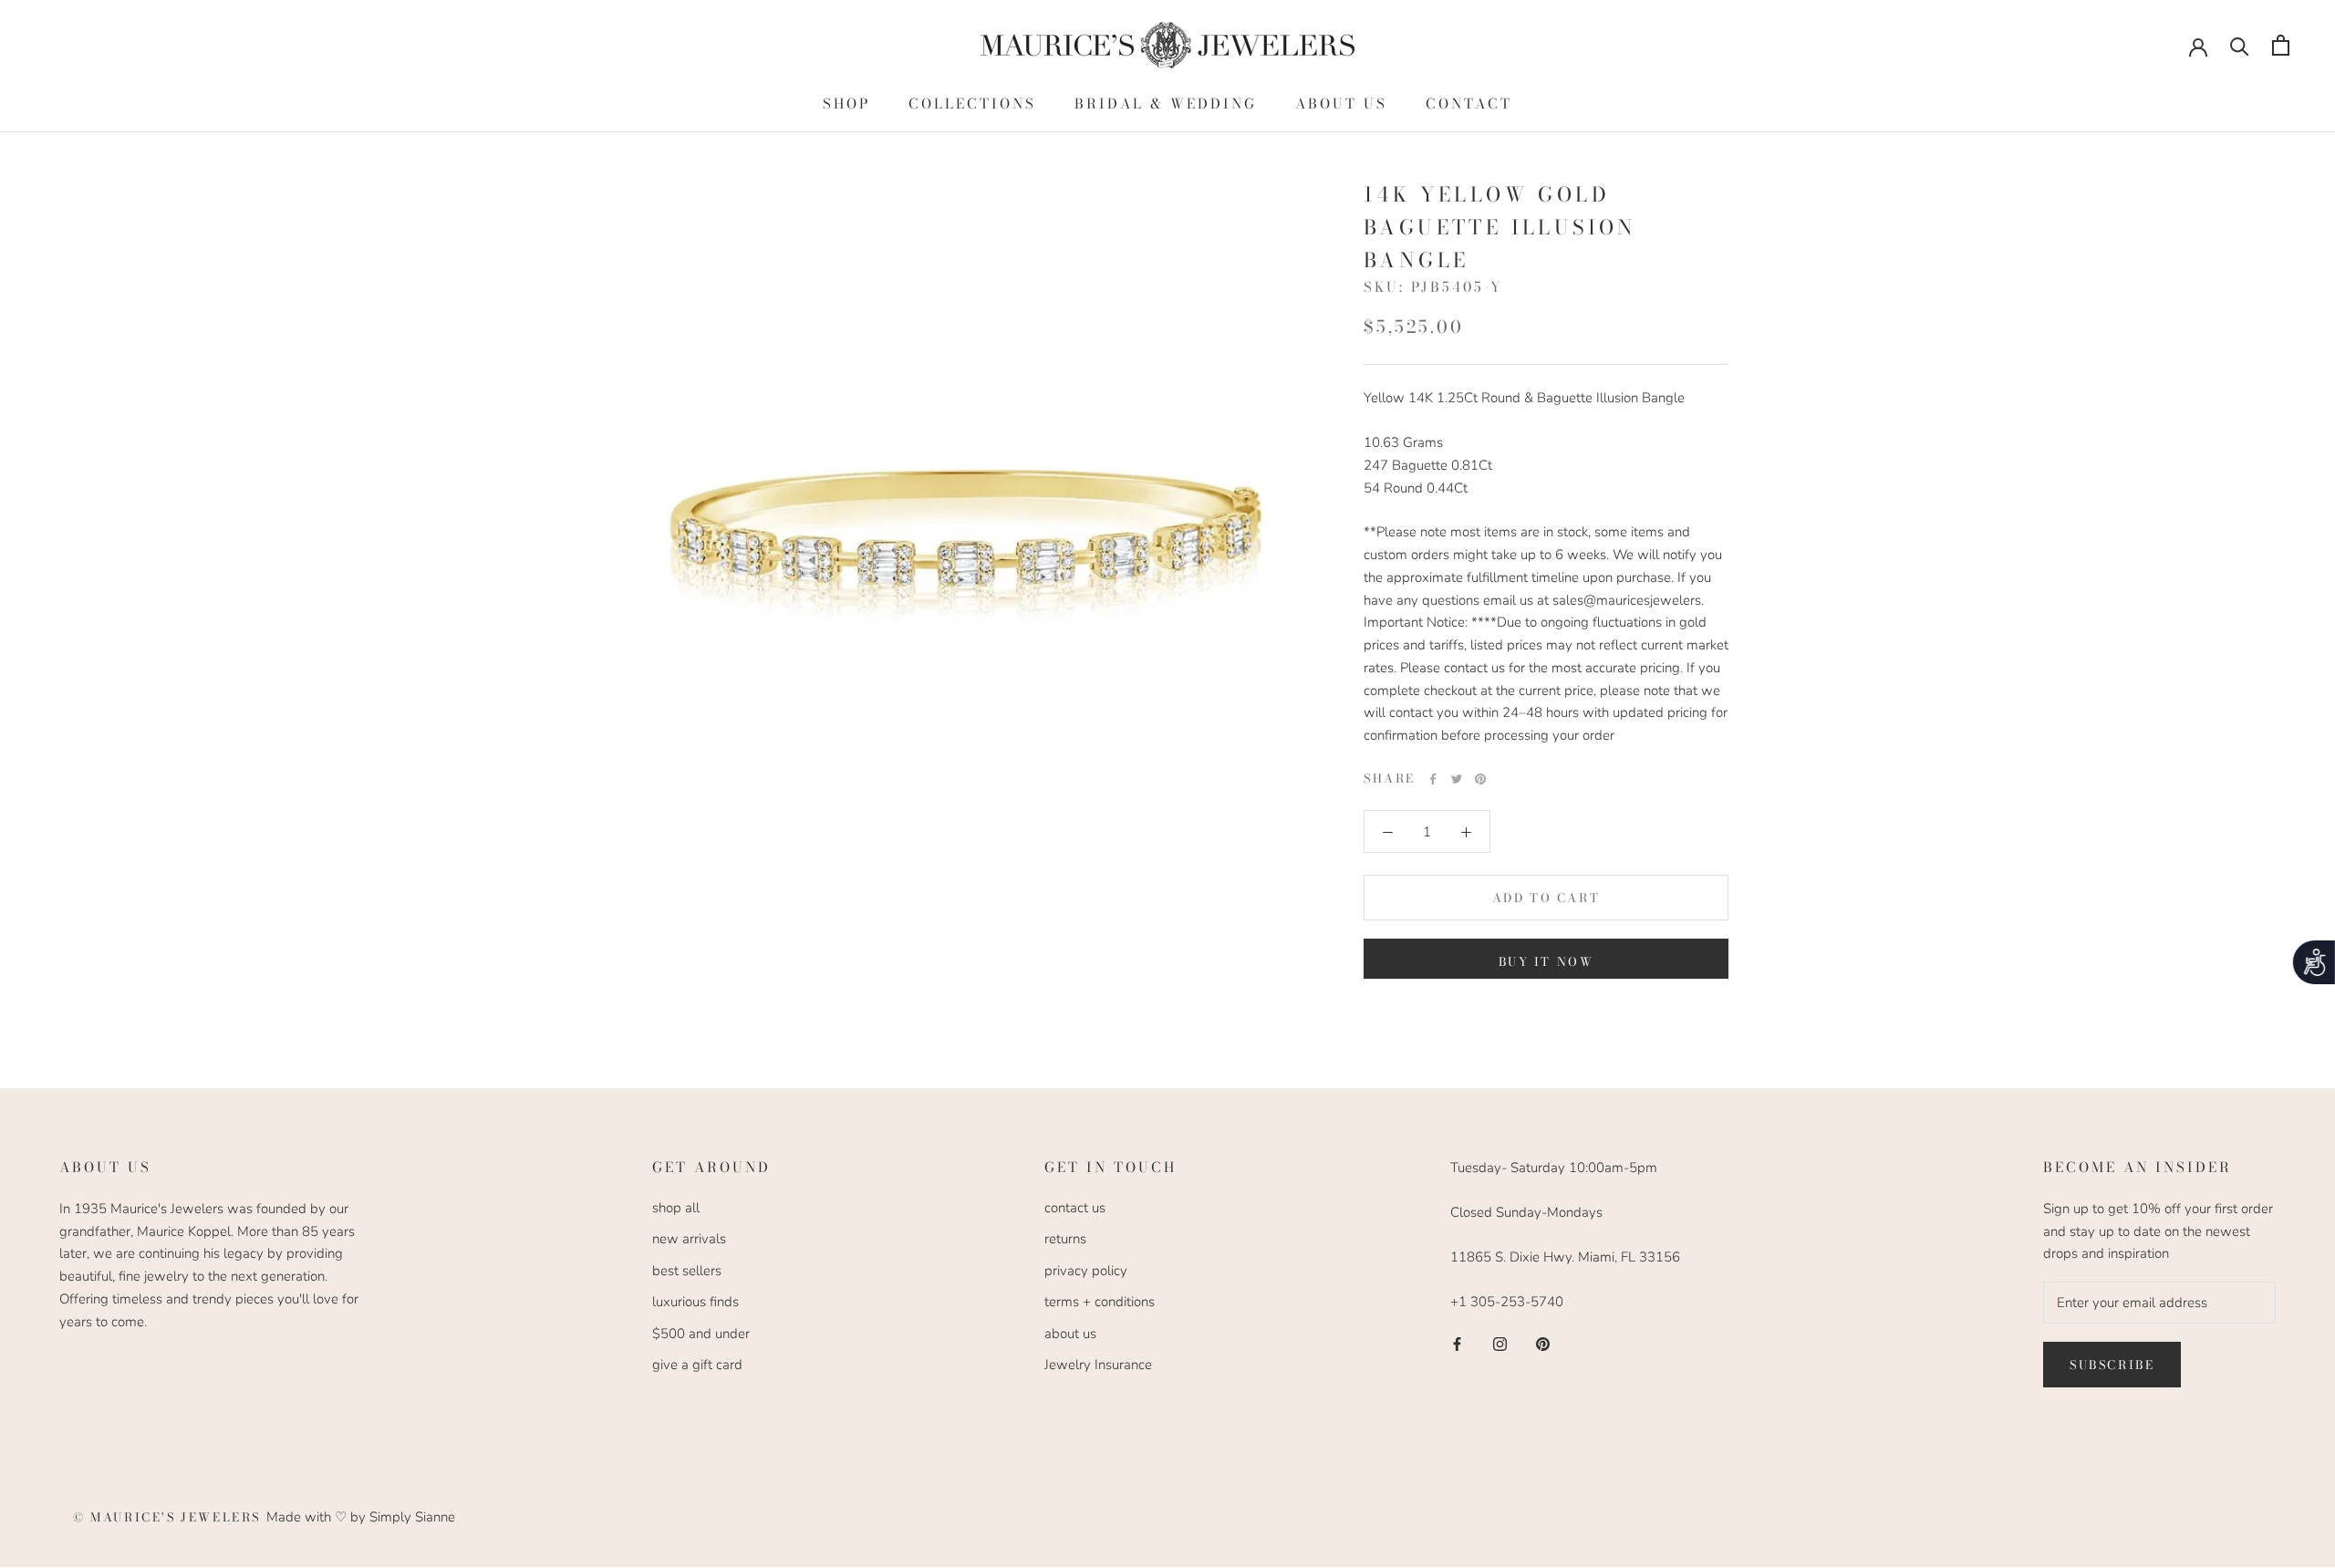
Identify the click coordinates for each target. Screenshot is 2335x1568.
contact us (1075, 1208)
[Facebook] (1433, 779)
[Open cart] (2281, 45)
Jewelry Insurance (1098, 1365)
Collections (972, 104)
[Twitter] (1457, 779)
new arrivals (689, 1239)
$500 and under (701, 1334)
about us (1070, 1334)
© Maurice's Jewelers (170, 1517)
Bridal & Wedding (1166, 104)
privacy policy (1086, 1271)
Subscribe (2112, 1365)
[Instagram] (1500, 1343)
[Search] (2240, 45)
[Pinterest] (1480, 779)
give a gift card (697, 1365)
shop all (676, 1208)
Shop (846, 104)
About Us (1341, 104)
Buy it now (1546, 961)
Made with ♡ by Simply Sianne (361, 1517)
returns (1065, 1239)
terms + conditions (1100, 1302)
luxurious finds (695, 1302)
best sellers (687, 1271)
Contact (1469, 104)
